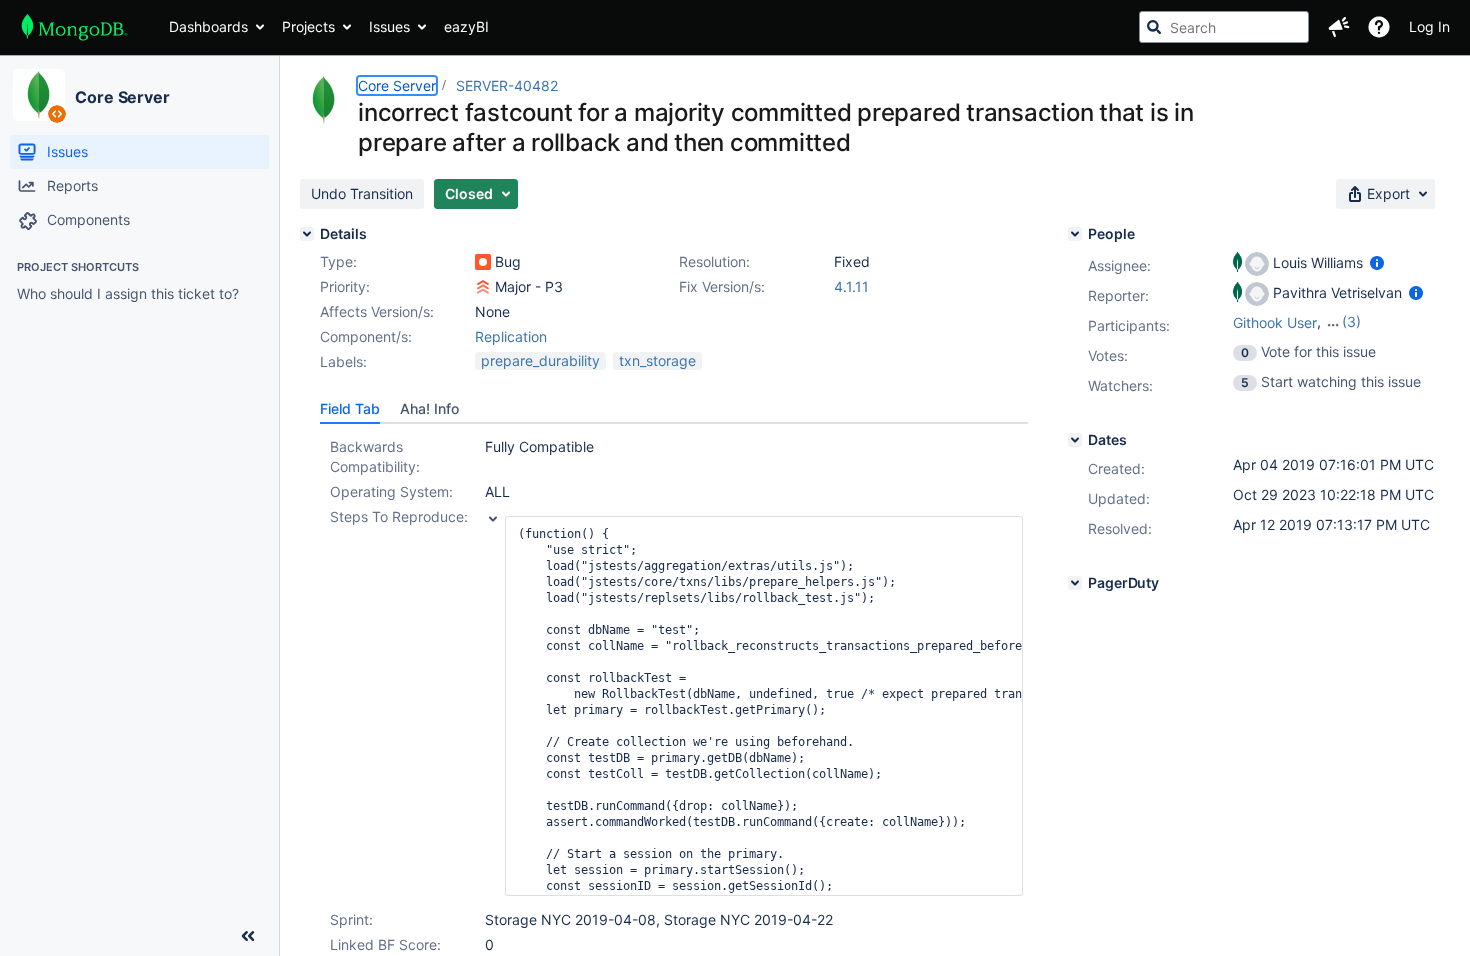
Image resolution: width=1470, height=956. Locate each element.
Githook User (1275, 322)
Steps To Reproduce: (399, 516)
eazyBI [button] (466, 26)
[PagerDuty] (1075, 583)
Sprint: (351, 919)
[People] (1075, 234)
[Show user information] (1377, 262)
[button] (1339, 27)
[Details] (307, 234)
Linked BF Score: (385, 944)
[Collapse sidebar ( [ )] (248, 936)
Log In (1429, 26)
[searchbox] (1224, 27)
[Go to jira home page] (74, 27)
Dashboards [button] (208, 26)
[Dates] (1075, 440)
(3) (1351, 321)
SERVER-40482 (507, 85)
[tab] (350, 409)
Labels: (343, 361)
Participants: (1129, 325)
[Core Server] (39, 95)
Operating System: (391, 491)
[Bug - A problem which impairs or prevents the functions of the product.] (483, 262)
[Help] (1379, 27)
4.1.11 (851, 286)
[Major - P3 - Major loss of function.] (483, 287)
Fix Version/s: (722, 286)
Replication (511, 336)
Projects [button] (308, 26)
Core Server (122, 97)
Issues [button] (389, 26)
